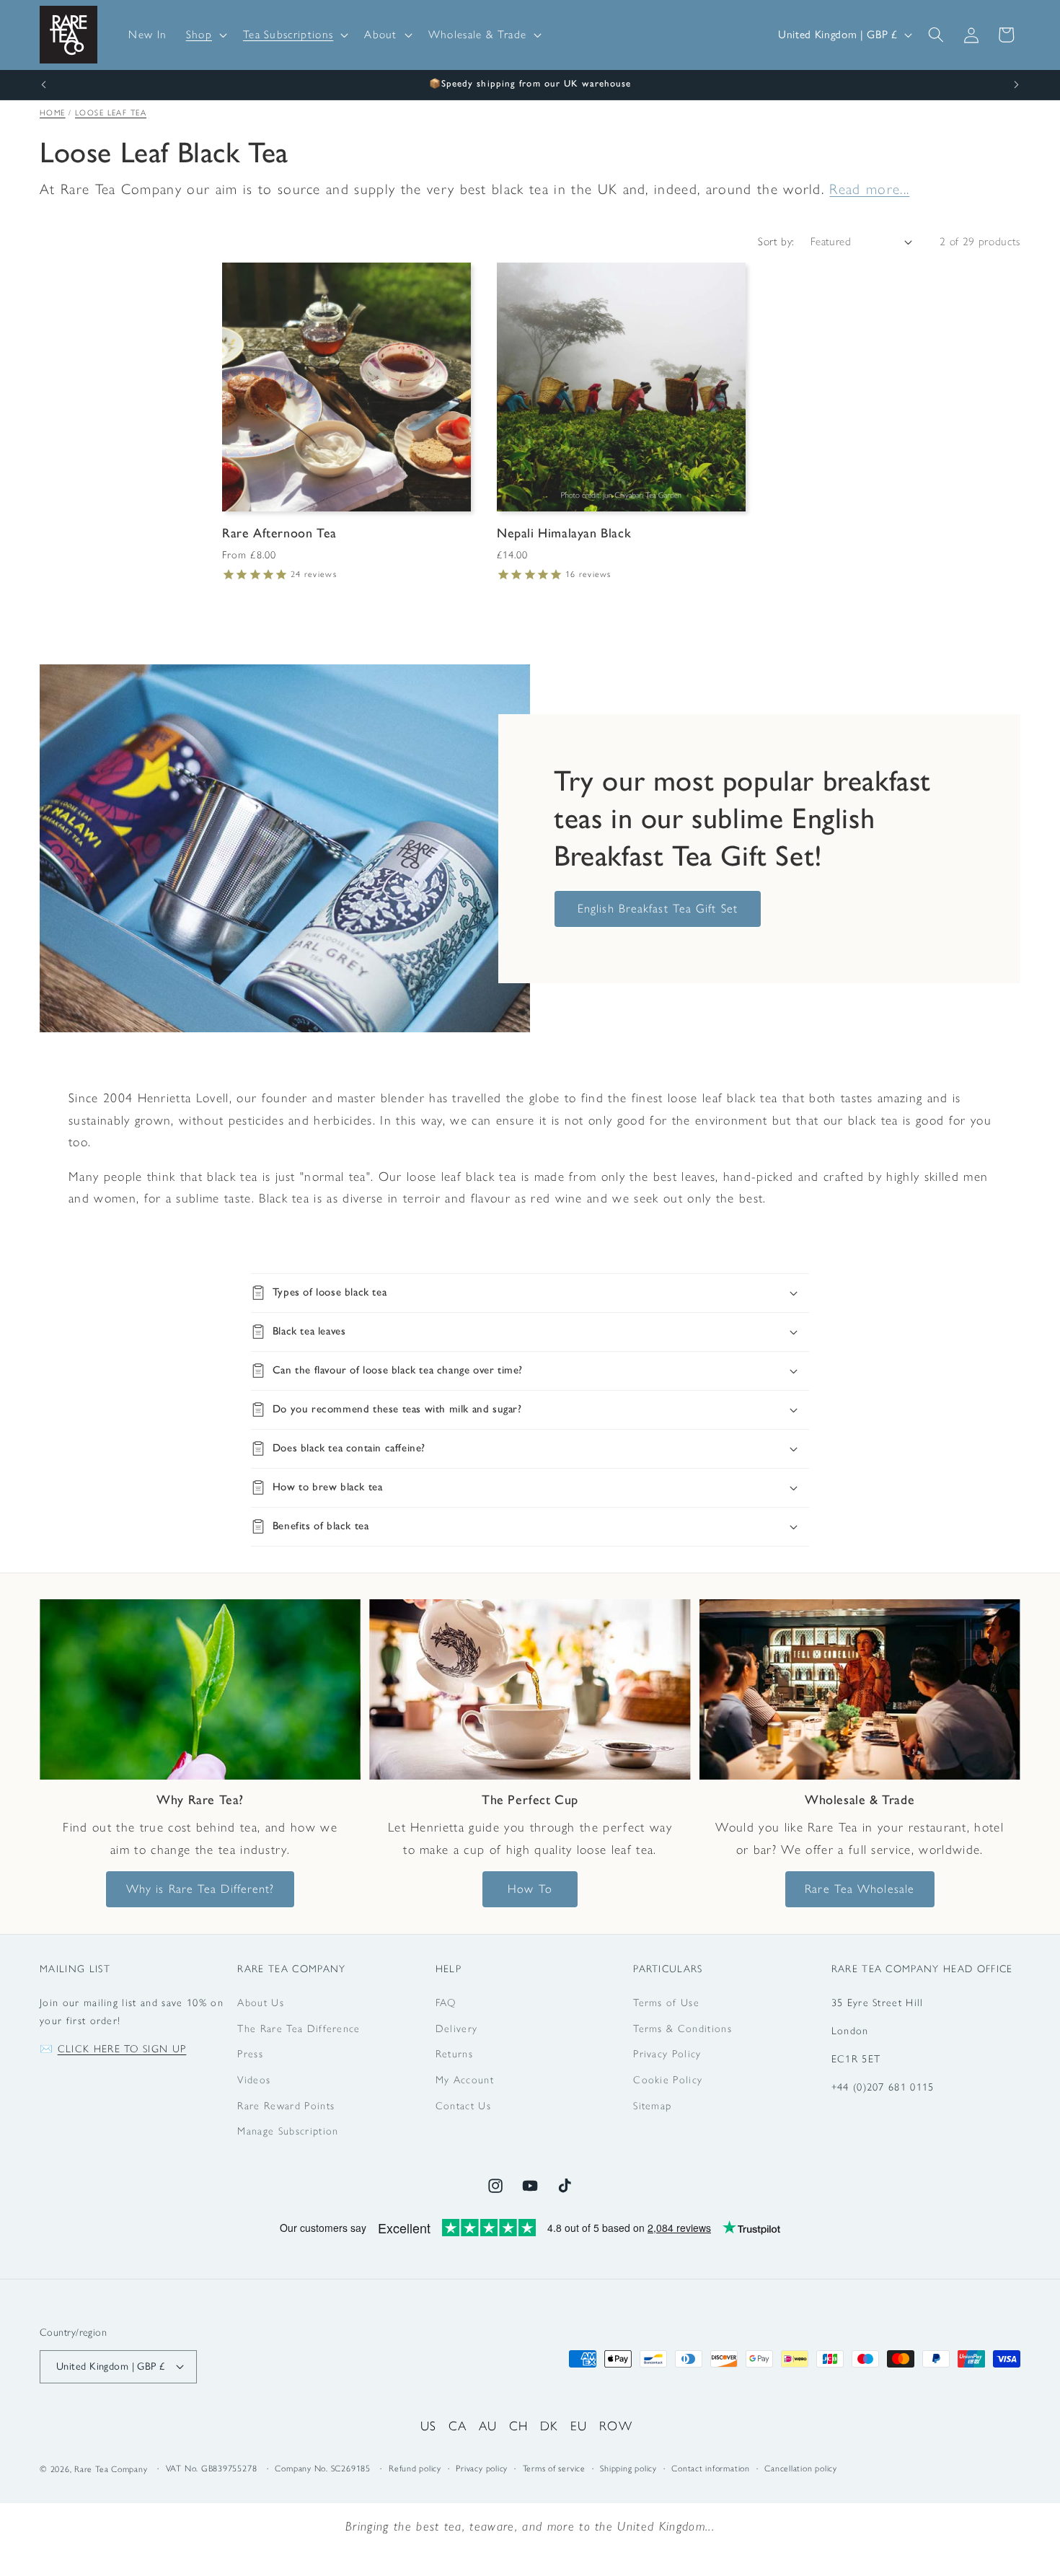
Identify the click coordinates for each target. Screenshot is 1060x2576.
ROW (616, 2426)
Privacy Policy (667, 2054)
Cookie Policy (668, 2080)
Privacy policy (482, 2469)
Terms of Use (666, 2003)
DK (549, 2426)
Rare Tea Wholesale (860, 1889)
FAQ (446, 2003)
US (429, 2426)
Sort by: (776, 241)
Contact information (711, 2469)
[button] (205, 35)
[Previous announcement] (44, 85)
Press (250, 2054)
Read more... (869, 189)
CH (519, 2426)
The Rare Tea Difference (299, 2028)
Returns (454, 2054)
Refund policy (415, 2469)
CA (458, 2426)
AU (488, 2426)
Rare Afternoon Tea (279, 533)
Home (53, 113)
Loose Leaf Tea (111, 113)
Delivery (457, 2028)
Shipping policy (628, 2469)
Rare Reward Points (286, 2106)
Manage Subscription (288, 2131)
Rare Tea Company (111, 2469)
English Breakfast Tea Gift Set (658, 908)
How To (530, 1889)
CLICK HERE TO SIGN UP (122, 2049)
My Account (465, 2080)
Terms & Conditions (683, 2028)
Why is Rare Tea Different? (200, 1889)
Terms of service (554, 2469)
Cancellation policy (801, 2469)
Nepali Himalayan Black (564, 533)
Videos (254, 2080)
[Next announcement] (1017, 85)
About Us (261, 2003)
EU (579, 2426)
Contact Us (463, 2106)
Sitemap (652, 2106)
